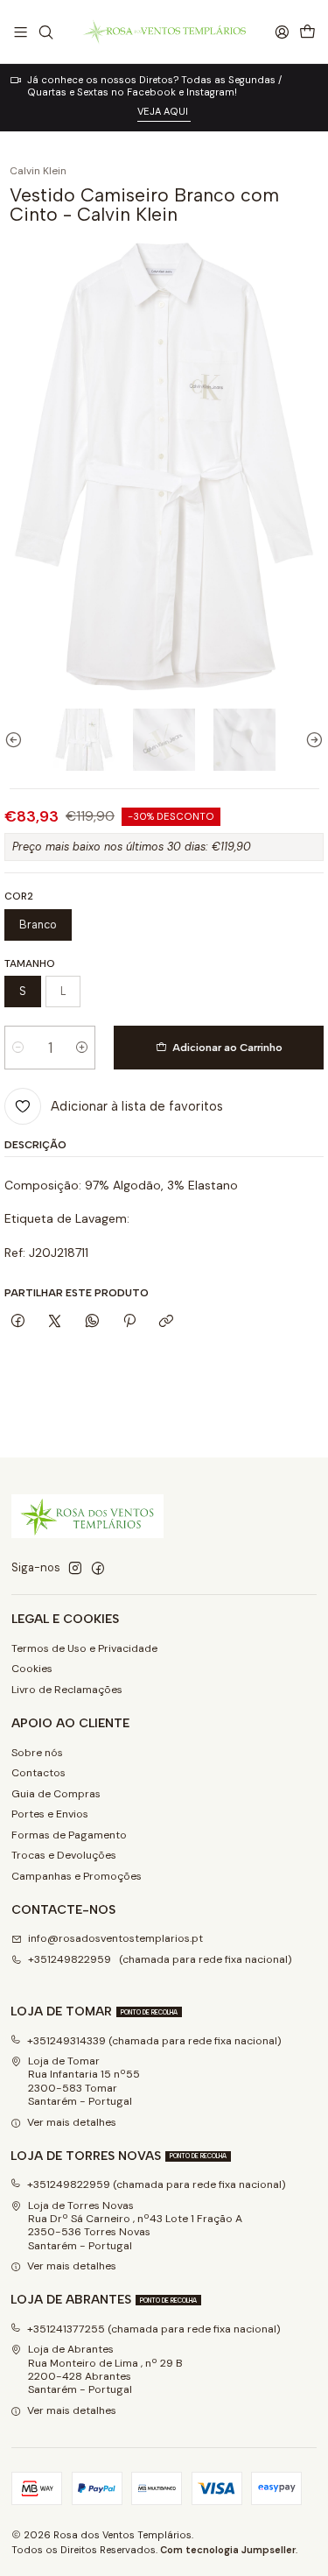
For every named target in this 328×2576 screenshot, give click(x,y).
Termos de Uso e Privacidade (84, 1648)
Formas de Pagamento (69, 1835)
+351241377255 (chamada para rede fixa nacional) (154, 2329)
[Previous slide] (17, 740)
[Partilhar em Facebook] (17, 1322)
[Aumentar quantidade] (82, 1048)
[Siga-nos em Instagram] (75, 1569)
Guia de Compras (56, 1794)
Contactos (38, 1773)
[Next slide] (311, 740)
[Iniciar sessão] (282, 32)
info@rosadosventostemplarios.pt (115, 1938)
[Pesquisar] (45, 32)
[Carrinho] (307, 32)
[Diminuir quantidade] (18, 1048)
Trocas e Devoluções (64, 1855)
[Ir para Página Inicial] (164, 32)
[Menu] (21, 32)
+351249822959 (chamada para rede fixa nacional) (160, 1959)
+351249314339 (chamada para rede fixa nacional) (154, 2041)
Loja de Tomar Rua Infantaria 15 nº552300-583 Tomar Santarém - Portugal (84, 2081)
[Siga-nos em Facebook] (98, 1569)
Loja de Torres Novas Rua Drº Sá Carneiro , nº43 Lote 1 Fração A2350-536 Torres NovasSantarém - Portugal (135, 2226)
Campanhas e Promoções (77, 1876)
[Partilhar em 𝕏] (55, 1322)
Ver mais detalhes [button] (72, 2122)
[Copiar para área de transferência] (167, 1322)
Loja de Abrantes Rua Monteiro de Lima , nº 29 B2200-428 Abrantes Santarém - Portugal (105, 2369)
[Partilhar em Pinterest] (129, 1322)
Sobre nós (37, 1753)
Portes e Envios (50, 1814)
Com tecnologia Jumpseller (228, 2550)
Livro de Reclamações (67, 1690)
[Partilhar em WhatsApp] (93, 1322)
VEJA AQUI (164, 111)
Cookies (32, 1669)
